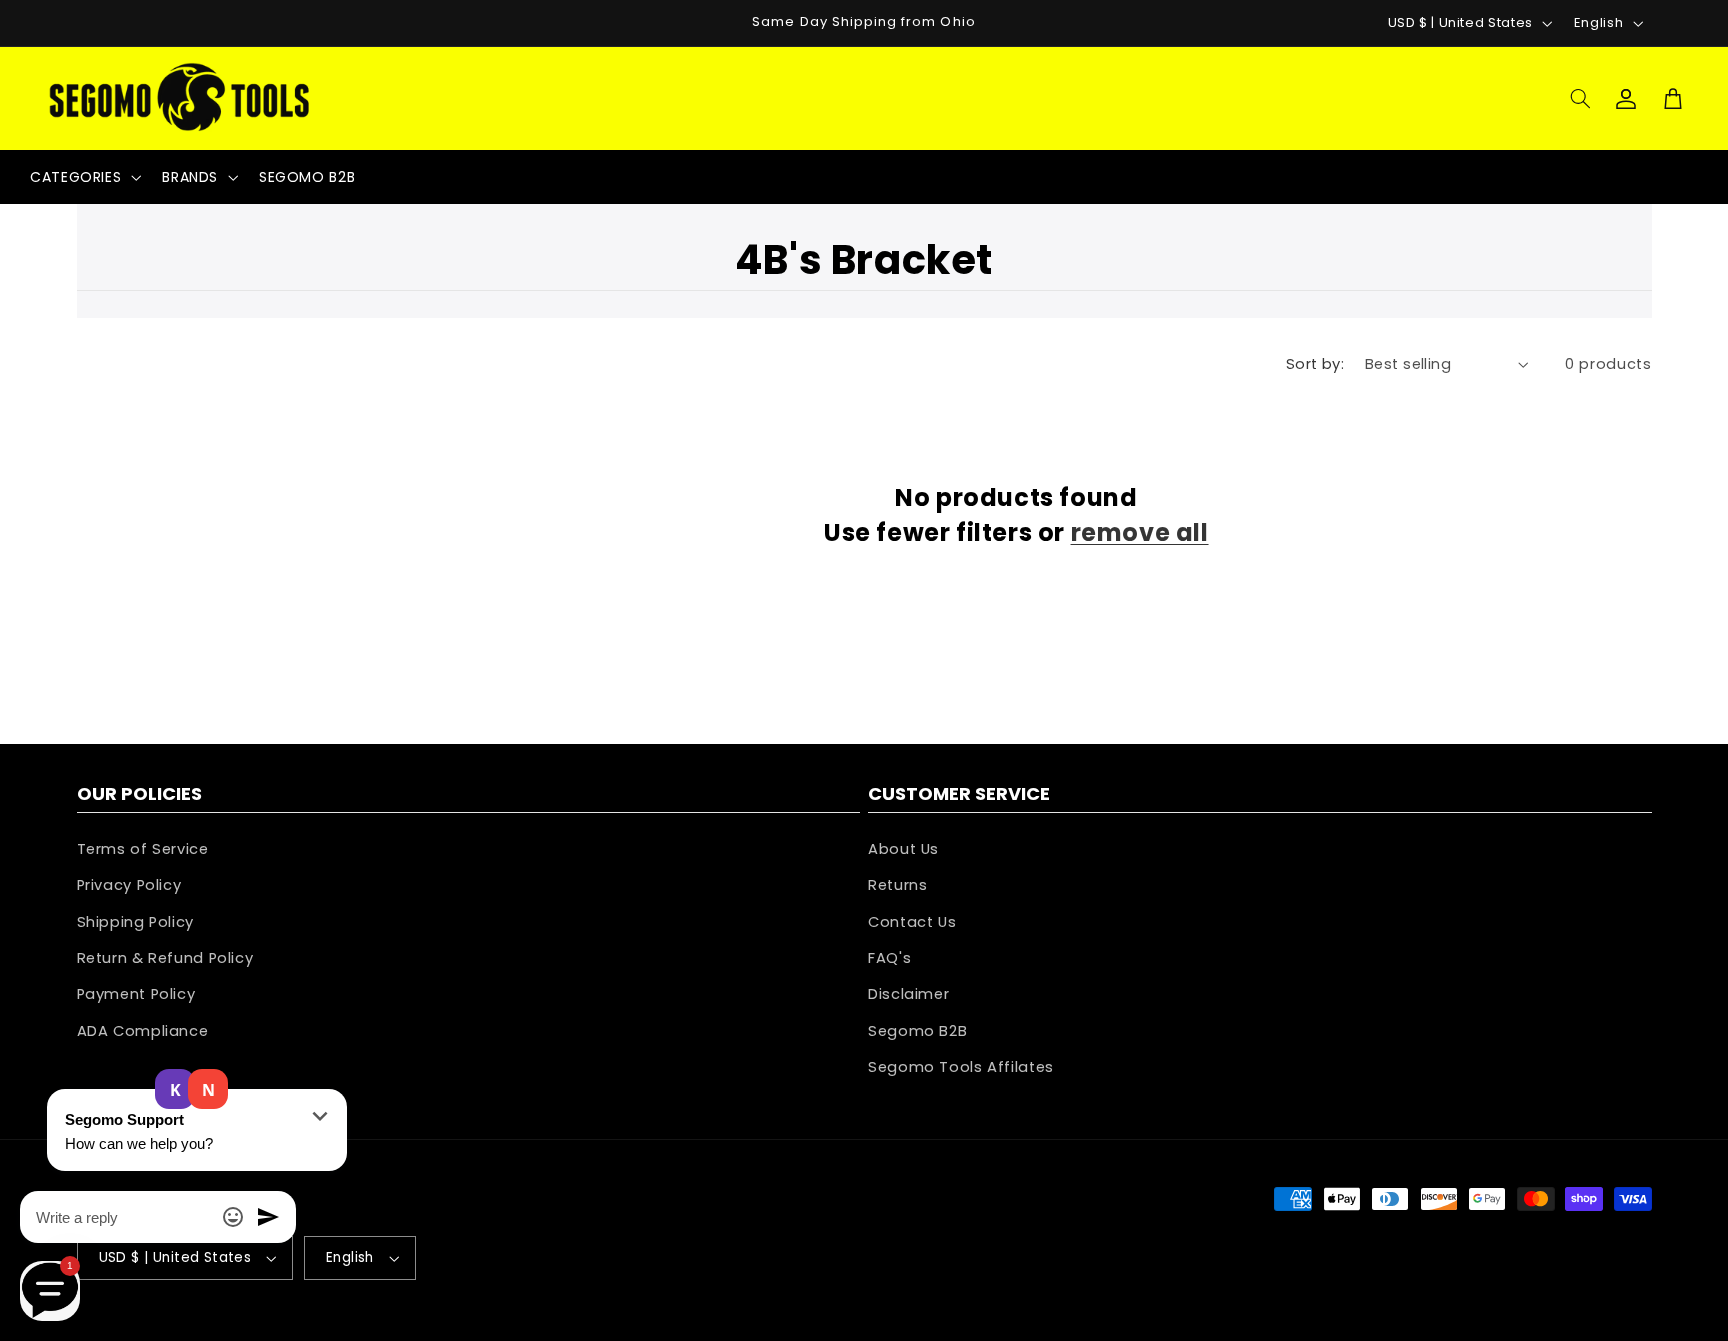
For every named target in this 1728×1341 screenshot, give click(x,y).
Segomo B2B (917, 1031)
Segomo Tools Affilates (961, 1067)
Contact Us (912, 922)
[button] (1580, 98)
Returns (897, 885)
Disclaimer (908, 994)
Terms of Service (143, 849)
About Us (903, 849)
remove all (1140, 532)
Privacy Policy (129, 885)
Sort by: (1315, 364)
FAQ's (889, 958)
